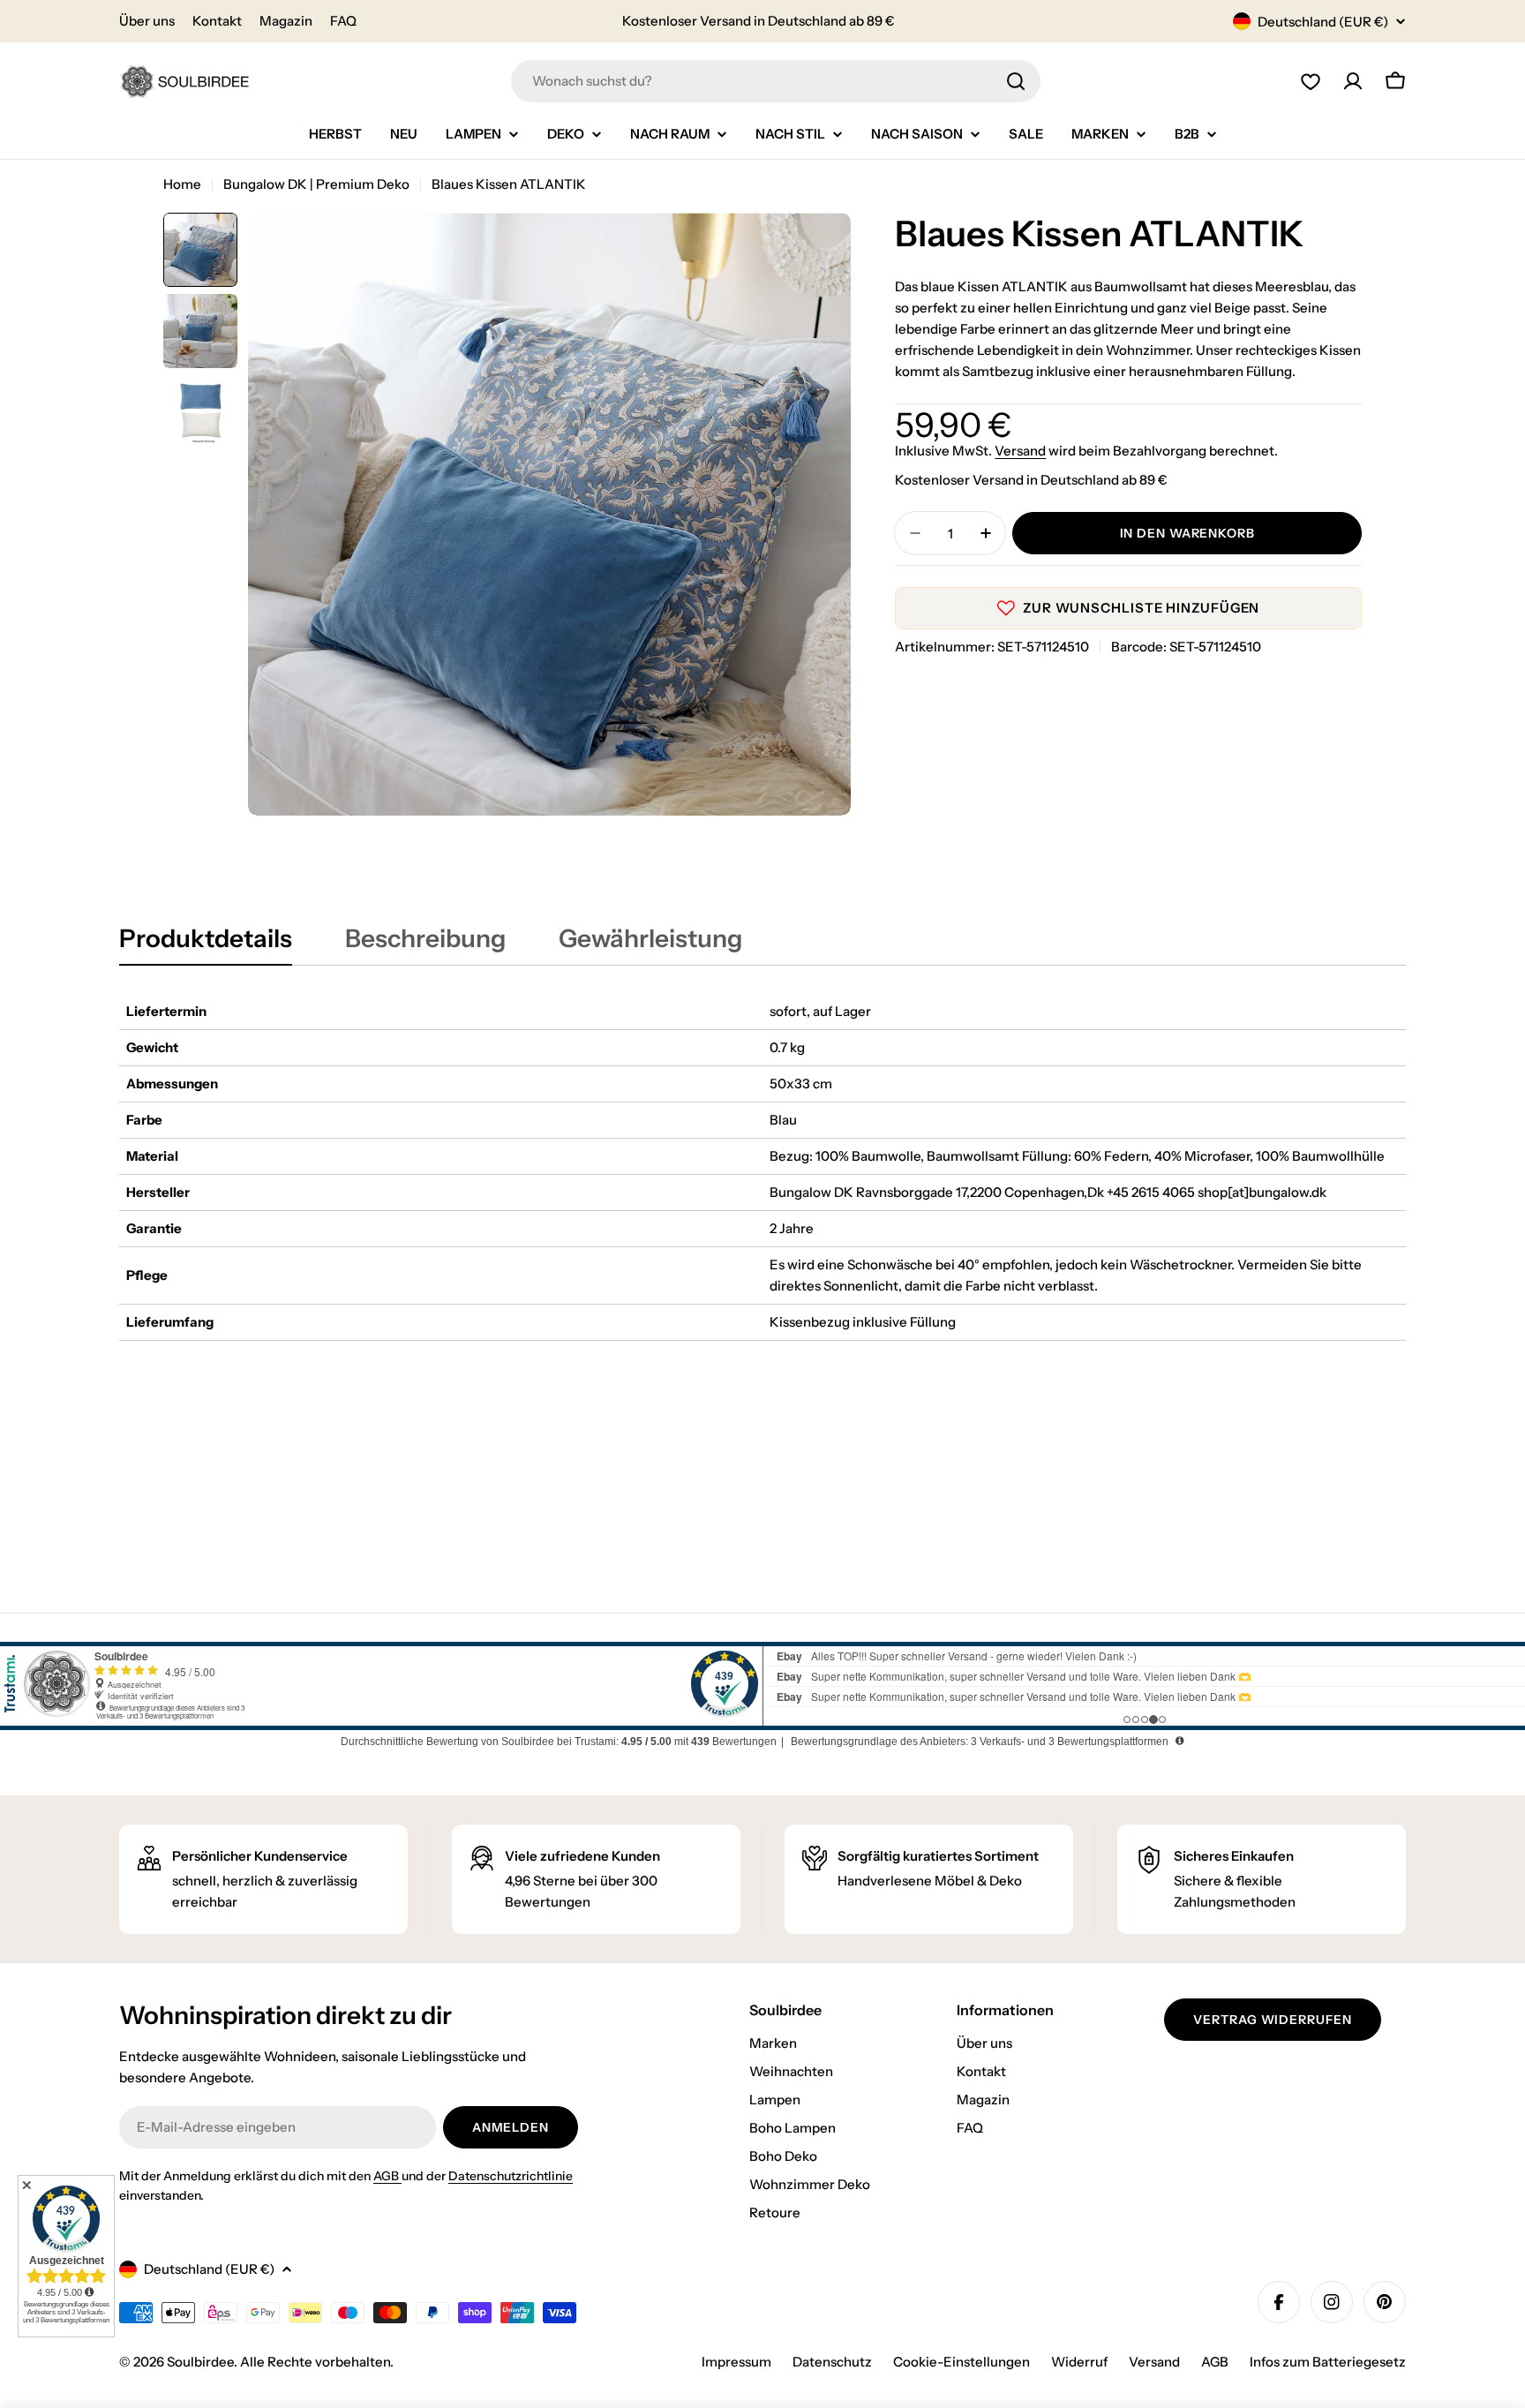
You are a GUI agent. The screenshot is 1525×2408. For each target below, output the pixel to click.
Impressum (736, 2362)
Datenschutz (832, 2362)
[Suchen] (1016, 81)
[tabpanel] (762, 1167)
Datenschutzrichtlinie (511, 2176)
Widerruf (1079, 2362)
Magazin (286, 21)
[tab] (206, 944)
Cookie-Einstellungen (962, 2362)
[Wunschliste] (1311, 81)
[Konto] (1353, 81)
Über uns (147, 21)
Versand (1020, 451)
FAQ (343, 21)
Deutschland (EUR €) (1323, 22)
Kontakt (217, 21)
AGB (387, 2176)
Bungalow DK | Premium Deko (316, 184)
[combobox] (776, 81)
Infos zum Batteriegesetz (1328, 2362)
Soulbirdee (200, 2362)
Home (182, 184)
